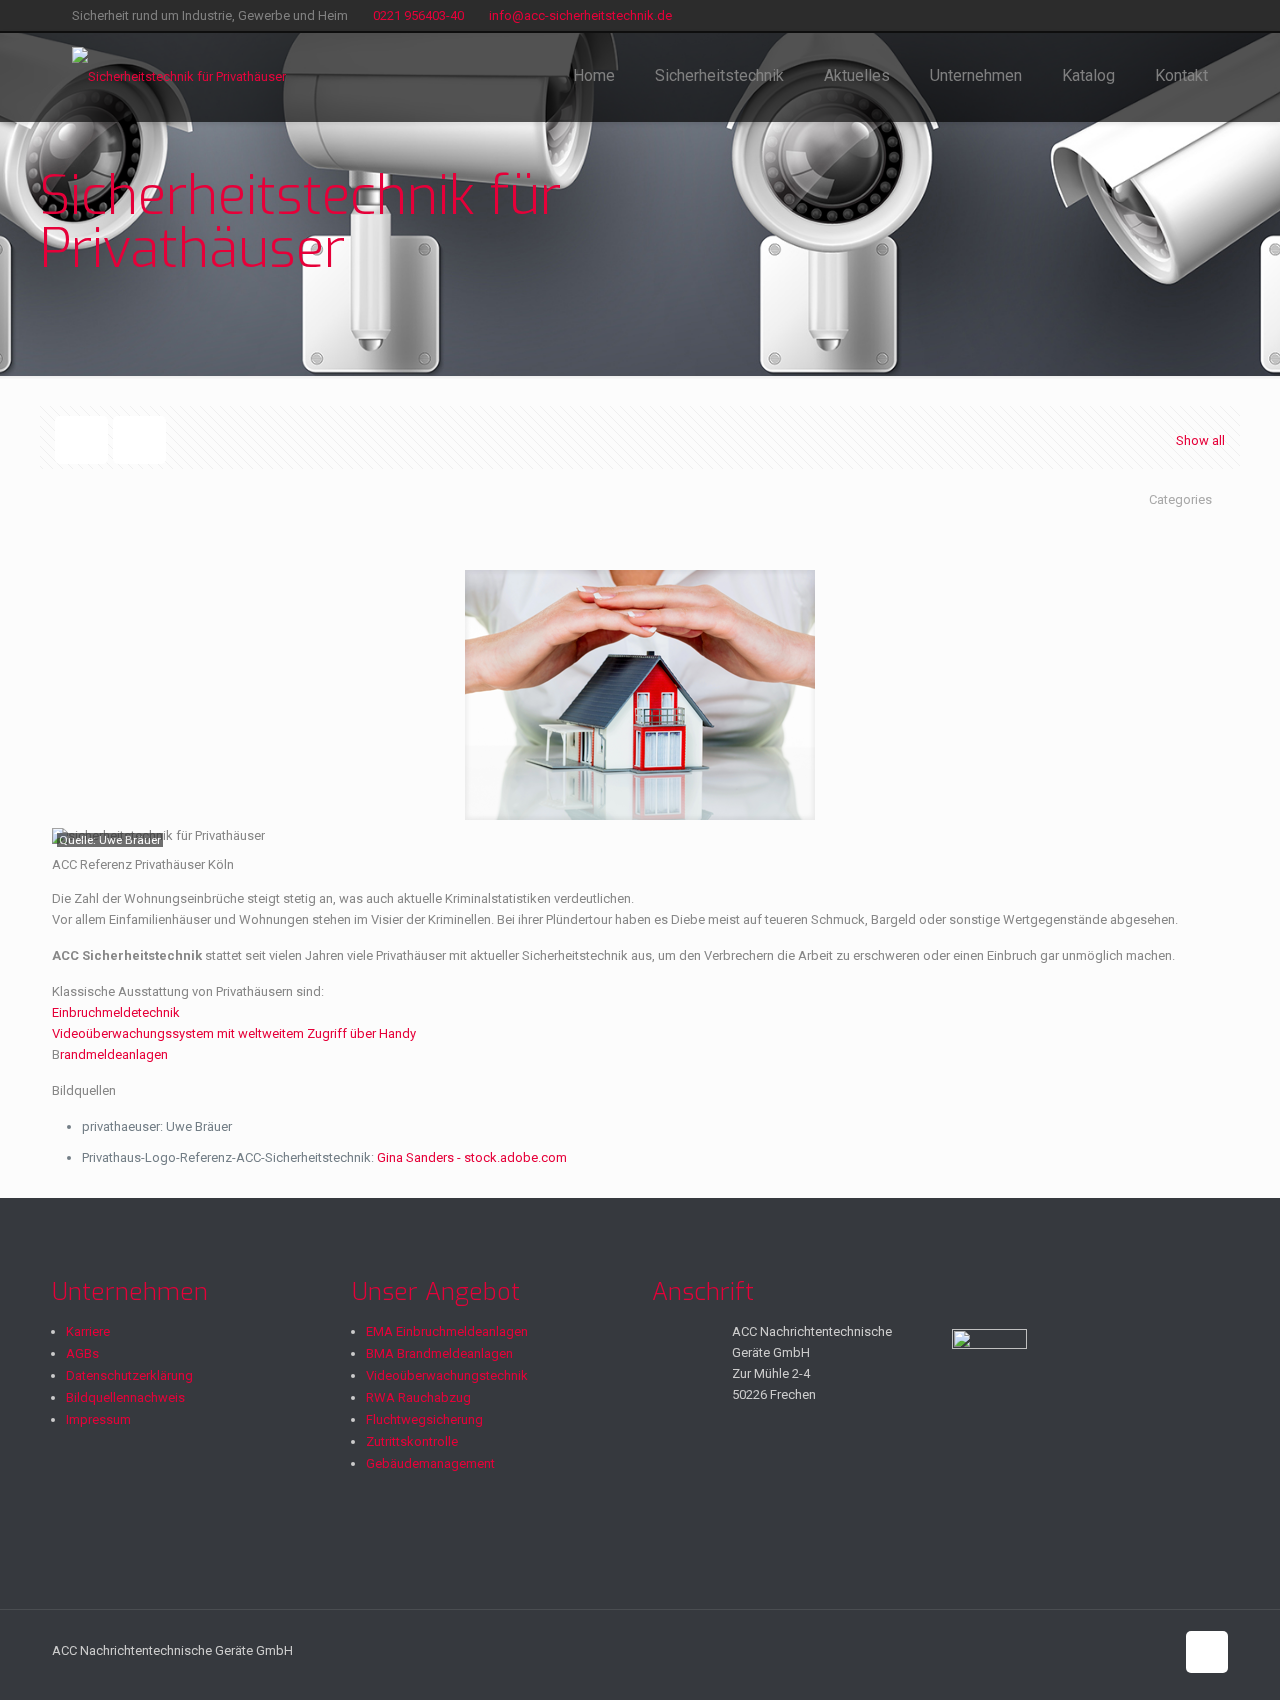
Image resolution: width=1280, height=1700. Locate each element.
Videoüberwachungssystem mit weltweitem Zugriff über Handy (234, 1033)
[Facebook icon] (1174, 16)
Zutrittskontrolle (412, 1441)
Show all (1200, 440)
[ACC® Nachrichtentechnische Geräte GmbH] (179, 76)
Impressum (98, 1419)
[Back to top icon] (1207, 1652)
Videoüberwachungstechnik (447, 1375)
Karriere (88, 1331)
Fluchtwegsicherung (424, 1419)
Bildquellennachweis (125, 1397)
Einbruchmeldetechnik (116, 1012)
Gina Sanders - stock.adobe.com (472, 1157)
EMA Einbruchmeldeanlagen (447, 1331)
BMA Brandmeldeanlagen (439, 1353)
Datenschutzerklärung (129, 1375)
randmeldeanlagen (114, 1054)
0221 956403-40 (418, 15)
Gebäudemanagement (430, 1463)
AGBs (82, 1353)
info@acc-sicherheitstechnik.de (580, 15)
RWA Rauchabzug (418, 1397)
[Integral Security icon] (1198, 16)
